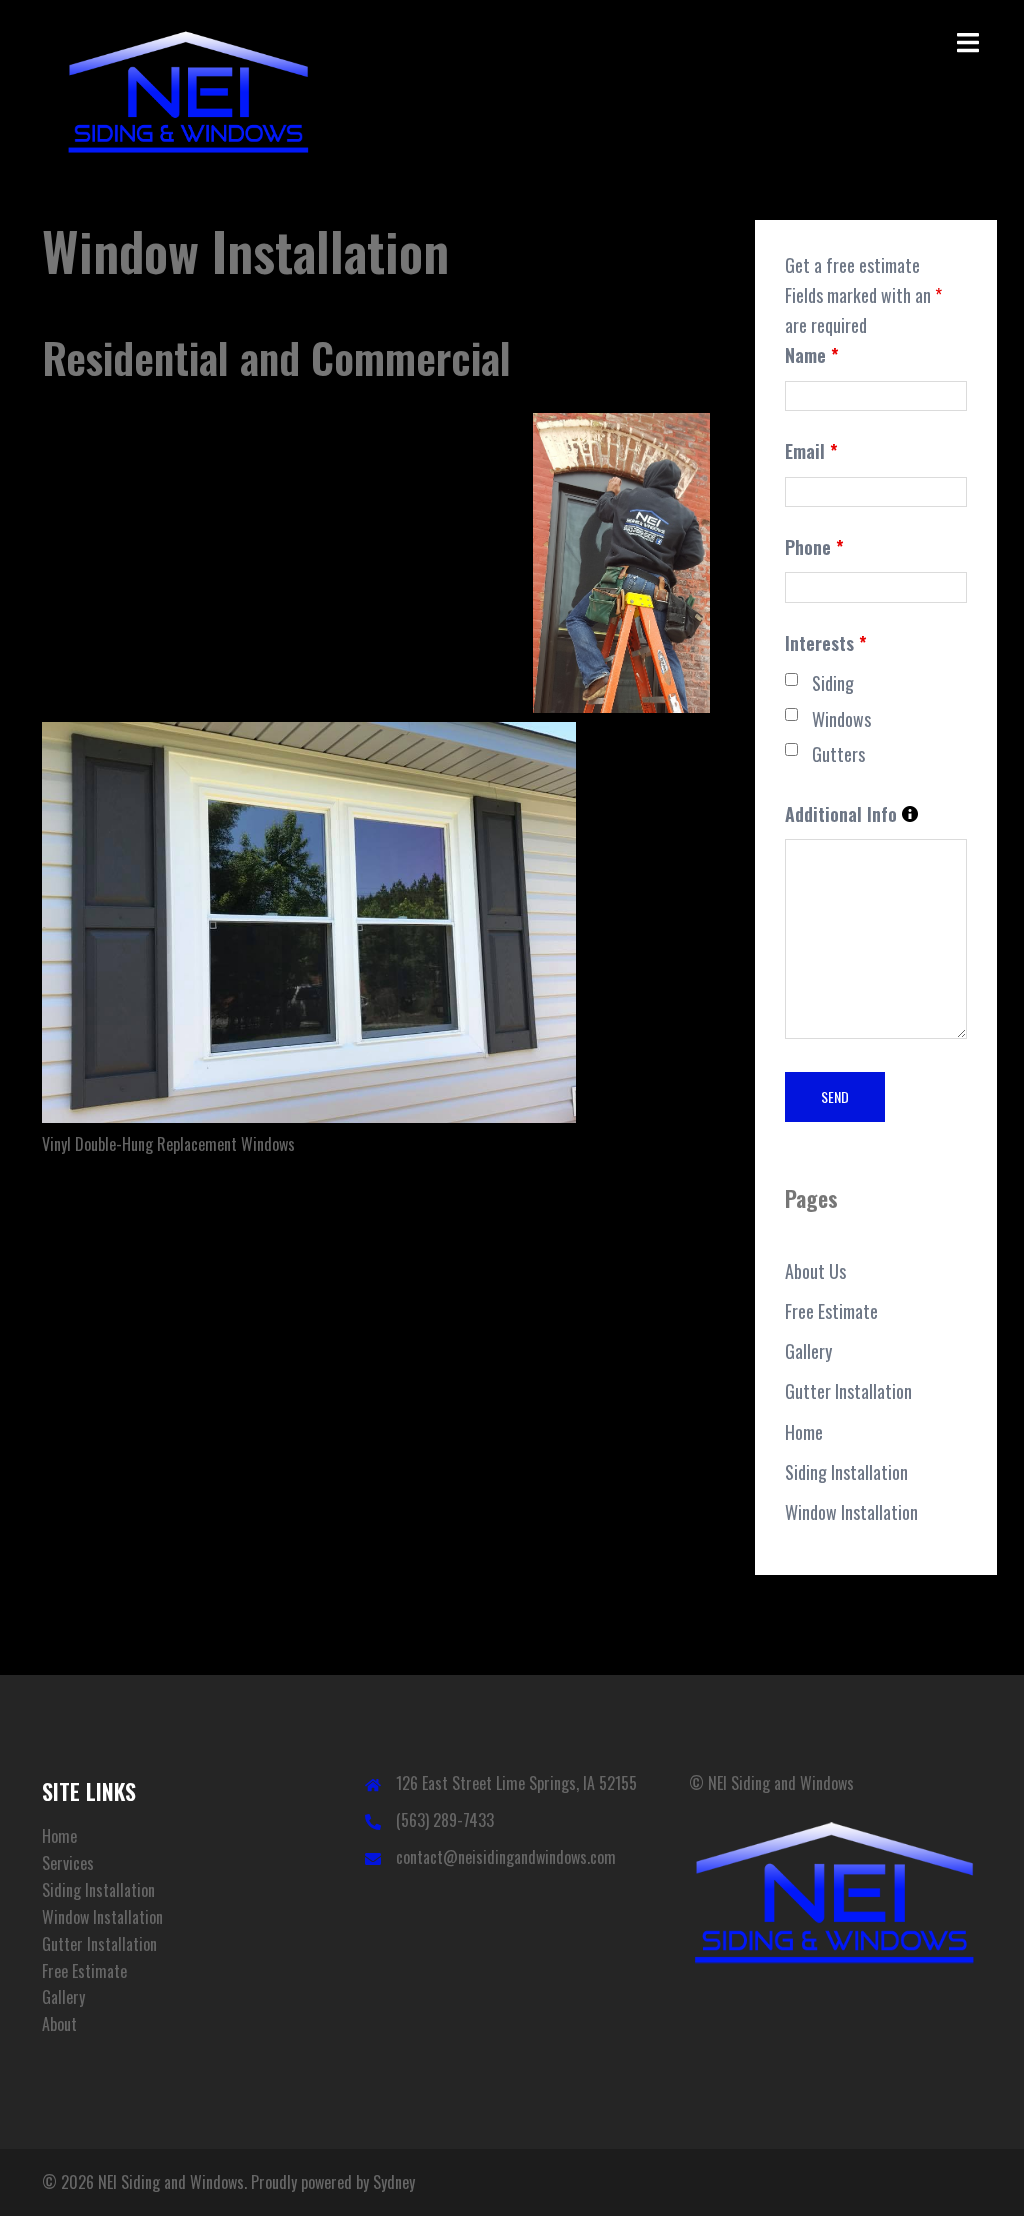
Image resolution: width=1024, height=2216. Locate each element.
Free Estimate (831, 1311)
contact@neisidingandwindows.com (506, 1857)
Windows (841, 719)
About (59, 2024)
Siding (833, 683)
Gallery (808, 1351)
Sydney (394, 2182)
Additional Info (851, 815)
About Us (815, 1271)
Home (804, 1432)
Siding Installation (846, 1472)
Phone (814, 547)
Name (812, 355)
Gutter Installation (848, 1391)
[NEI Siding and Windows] (188, 95)
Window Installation (851, 1512)
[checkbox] (791, 679)
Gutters (838, 754)
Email (811, 451)
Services (68, 1863)
